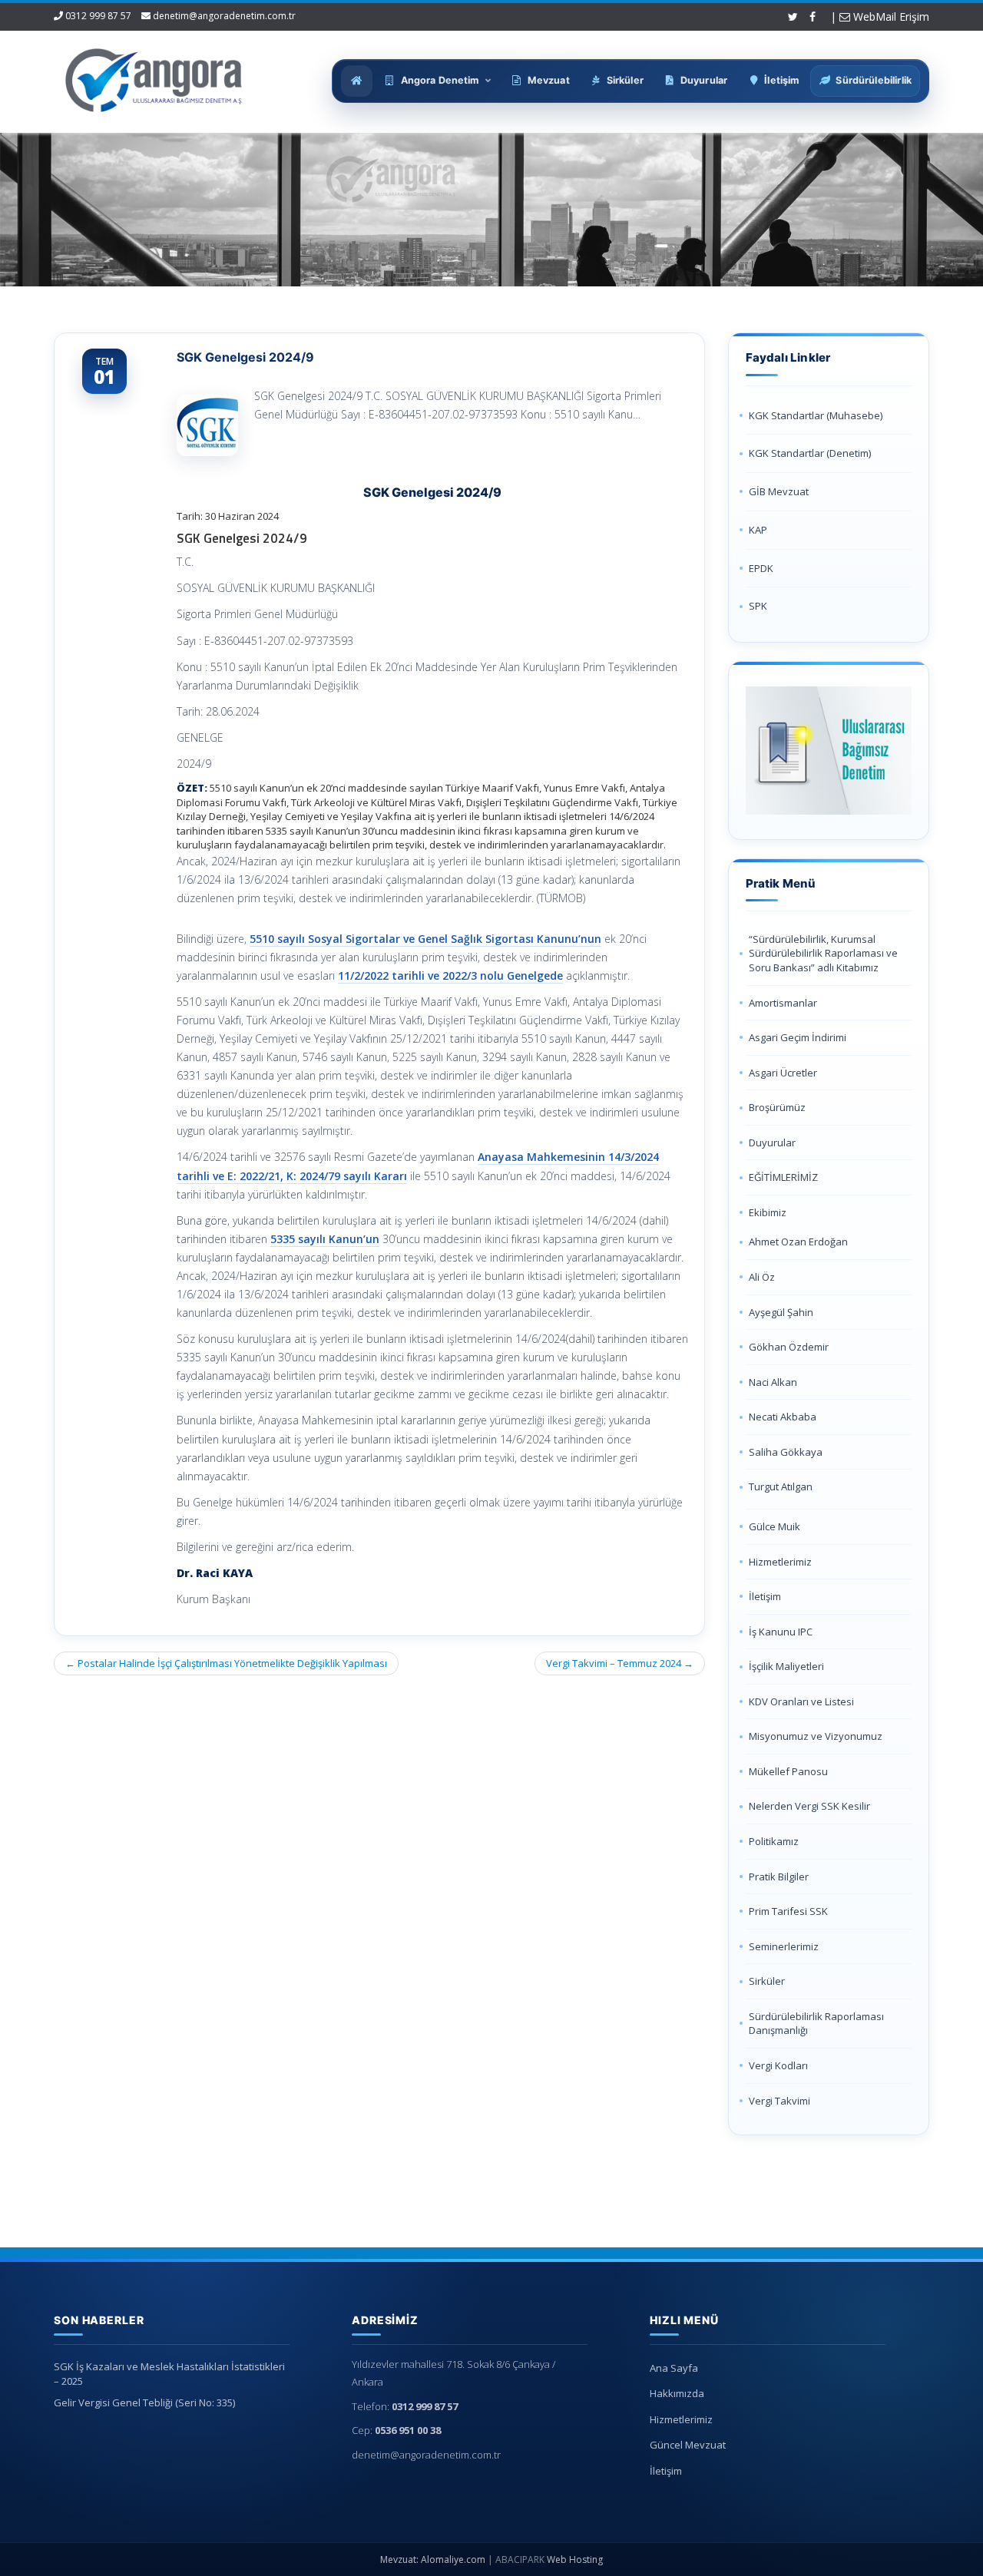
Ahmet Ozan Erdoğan (798, 1242)
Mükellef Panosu (788, 1771)
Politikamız (774, 1841)
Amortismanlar (783, 1003)
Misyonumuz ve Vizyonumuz (816, 1736)
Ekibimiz (768, 1212)
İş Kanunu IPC (781, 1632)
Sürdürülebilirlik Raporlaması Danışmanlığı (816, 2024)
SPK (758, 606)
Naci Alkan (773, 1382)
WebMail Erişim (890, 17)
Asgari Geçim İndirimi (798, 1037)
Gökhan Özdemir (789, 1347)
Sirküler (767, 1981)
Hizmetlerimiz (780, 1562)
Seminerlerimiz (784, 1946)
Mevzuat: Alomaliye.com (433, 2559)
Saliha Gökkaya (786, 1452)
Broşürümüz (777, 1107)
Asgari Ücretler (783, 1073)
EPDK (761, 568)
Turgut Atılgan (781, 1486)
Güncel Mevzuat (688, 2445)
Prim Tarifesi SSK (788, 1911)
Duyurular (772, 1143)
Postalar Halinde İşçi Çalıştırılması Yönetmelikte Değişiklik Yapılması (226, 1663)
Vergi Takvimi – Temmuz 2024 (620, 1663)
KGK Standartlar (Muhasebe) (816, 415)
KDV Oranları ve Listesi (801, 1701)
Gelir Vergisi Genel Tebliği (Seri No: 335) (144, 2402)
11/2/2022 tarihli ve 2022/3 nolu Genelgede (450, 976)
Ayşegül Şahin (781, 1312)
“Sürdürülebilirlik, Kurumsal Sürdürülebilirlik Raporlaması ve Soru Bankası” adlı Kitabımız (823, 953)
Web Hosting (575, 2559)
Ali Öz (762, 1277)
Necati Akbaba (783, 1417)
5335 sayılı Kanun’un (325, 1239)
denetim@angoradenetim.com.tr (224, 16)
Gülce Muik (774, 1526)
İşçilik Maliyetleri (786, 1666)
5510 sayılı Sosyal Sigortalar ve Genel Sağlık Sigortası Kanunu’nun (425, 939)
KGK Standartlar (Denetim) (810, 453)
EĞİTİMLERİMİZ (783, 1177)
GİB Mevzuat (779, 491)
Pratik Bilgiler (779, 1877)
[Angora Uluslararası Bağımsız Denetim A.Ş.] (154, 77)
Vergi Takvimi (779, 2101)
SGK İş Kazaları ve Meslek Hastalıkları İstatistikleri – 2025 (169, 2374)
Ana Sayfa (674, 2368)
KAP (758, 530)
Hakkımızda (677, 2393)
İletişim (765, 1596)
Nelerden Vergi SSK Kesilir (809, 1806)
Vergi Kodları (778, 2065)
